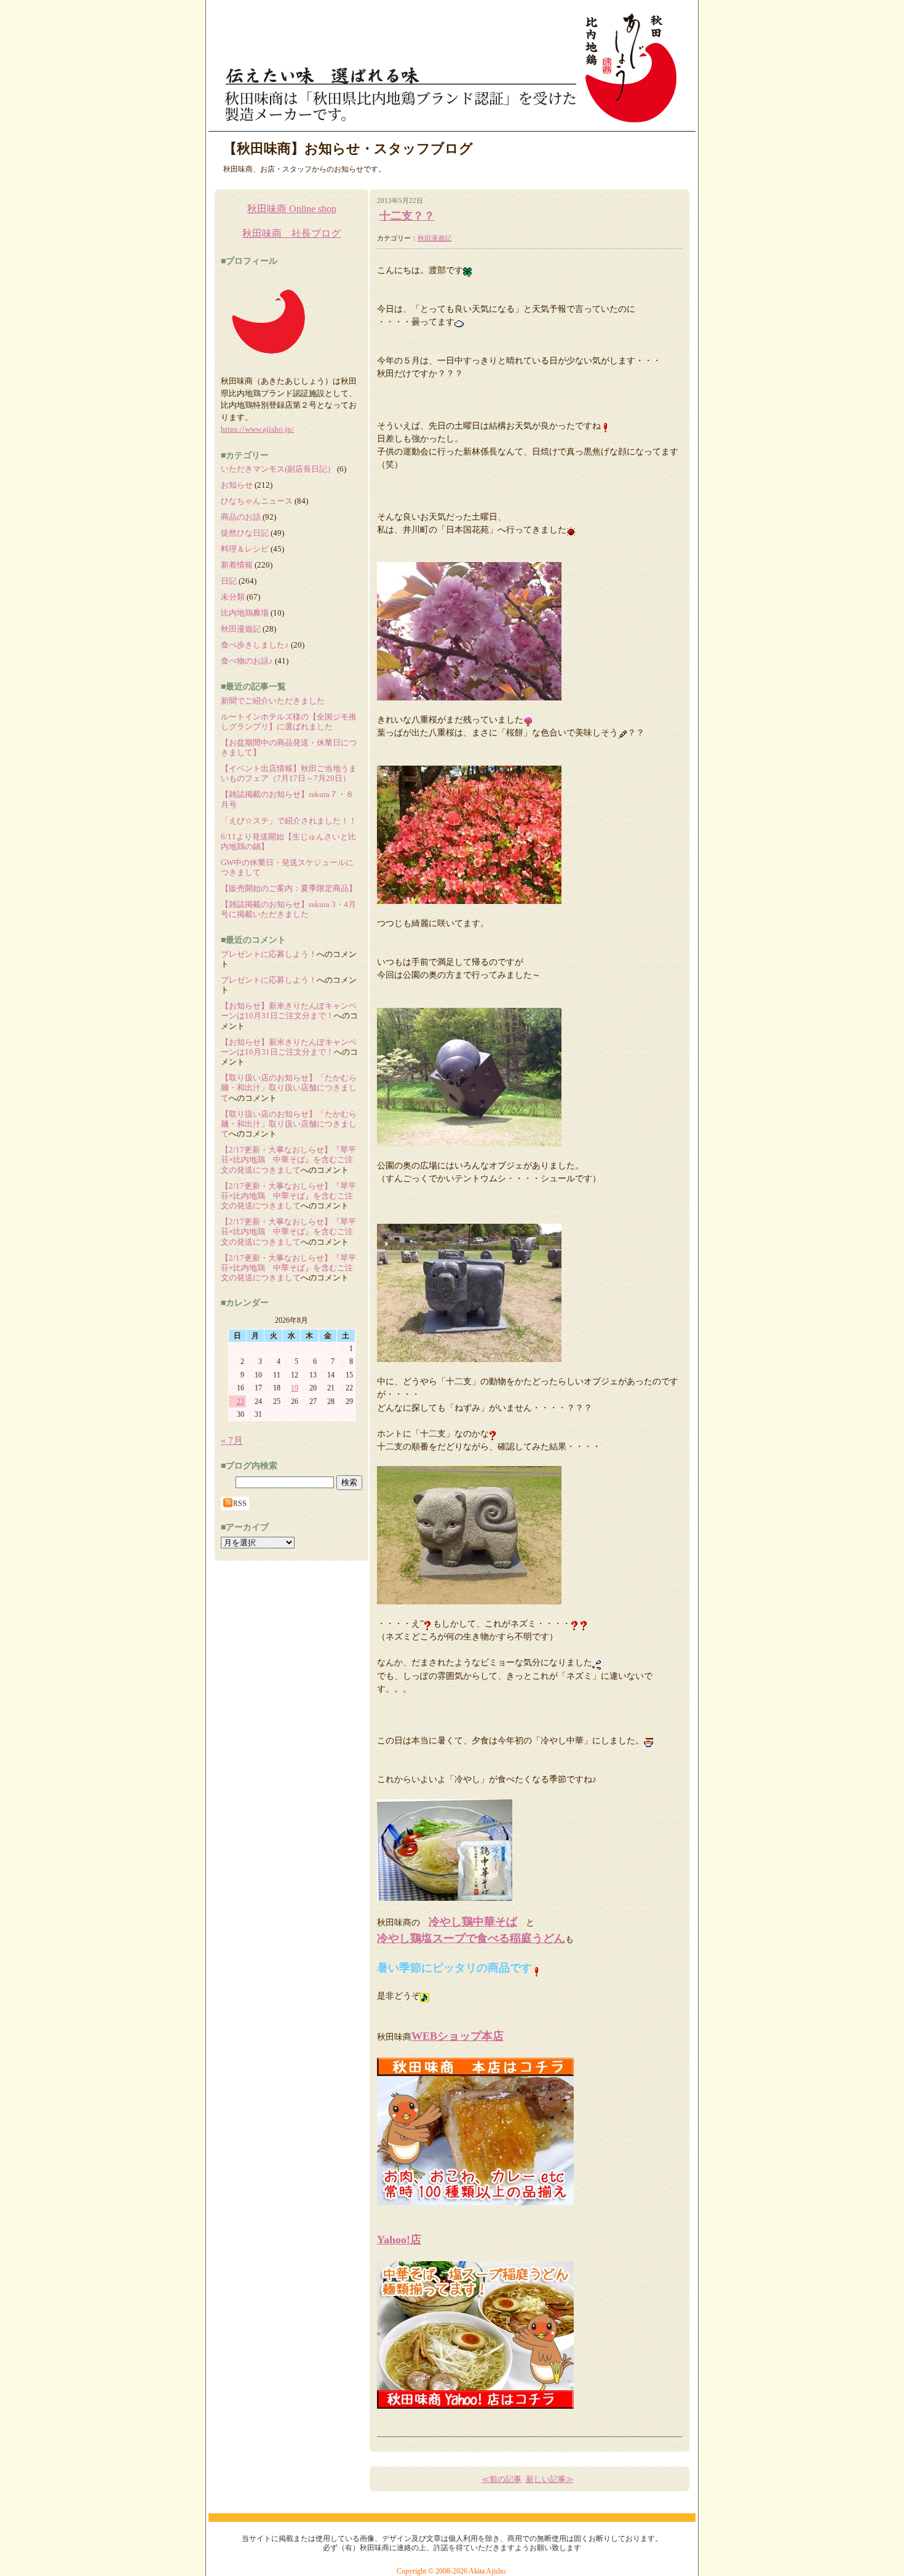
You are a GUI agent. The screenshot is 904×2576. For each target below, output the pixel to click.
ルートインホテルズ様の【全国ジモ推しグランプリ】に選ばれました (289, 722)
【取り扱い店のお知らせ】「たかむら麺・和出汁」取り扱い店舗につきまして (289, 1088)
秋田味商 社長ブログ (291, 233)
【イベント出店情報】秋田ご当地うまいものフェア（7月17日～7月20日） (289, 773)
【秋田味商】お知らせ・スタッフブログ (348, 149)
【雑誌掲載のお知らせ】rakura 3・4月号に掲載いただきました (288, 909)
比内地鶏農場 (245, 613)
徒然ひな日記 (245, 533)
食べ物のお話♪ (247, 661)
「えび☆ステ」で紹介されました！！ (289, 821)
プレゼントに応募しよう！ (269, 954)
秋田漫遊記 (434, 238)
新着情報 (237, 565)
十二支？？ (407, 216)
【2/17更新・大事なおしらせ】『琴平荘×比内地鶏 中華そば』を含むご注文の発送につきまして (288, 1160)
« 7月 (232, 1441)
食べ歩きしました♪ (255, 645)
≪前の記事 (502, 2479)
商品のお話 (241, 517)
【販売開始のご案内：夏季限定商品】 (289, 888)
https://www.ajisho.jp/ (257, 429)
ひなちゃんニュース (257, 501)
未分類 (233, 597)
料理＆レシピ (245, 549)
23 (240, 1401)
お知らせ (237, 485)
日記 (229, 581)
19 (295, 1388)
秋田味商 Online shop (292, 209)
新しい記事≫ (550, 2479)
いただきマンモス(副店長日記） (278, 469)
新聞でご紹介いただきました (273, 701)
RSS (240, 1504)
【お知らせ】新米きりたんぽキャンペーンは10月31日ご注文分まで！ (289, 1011)
